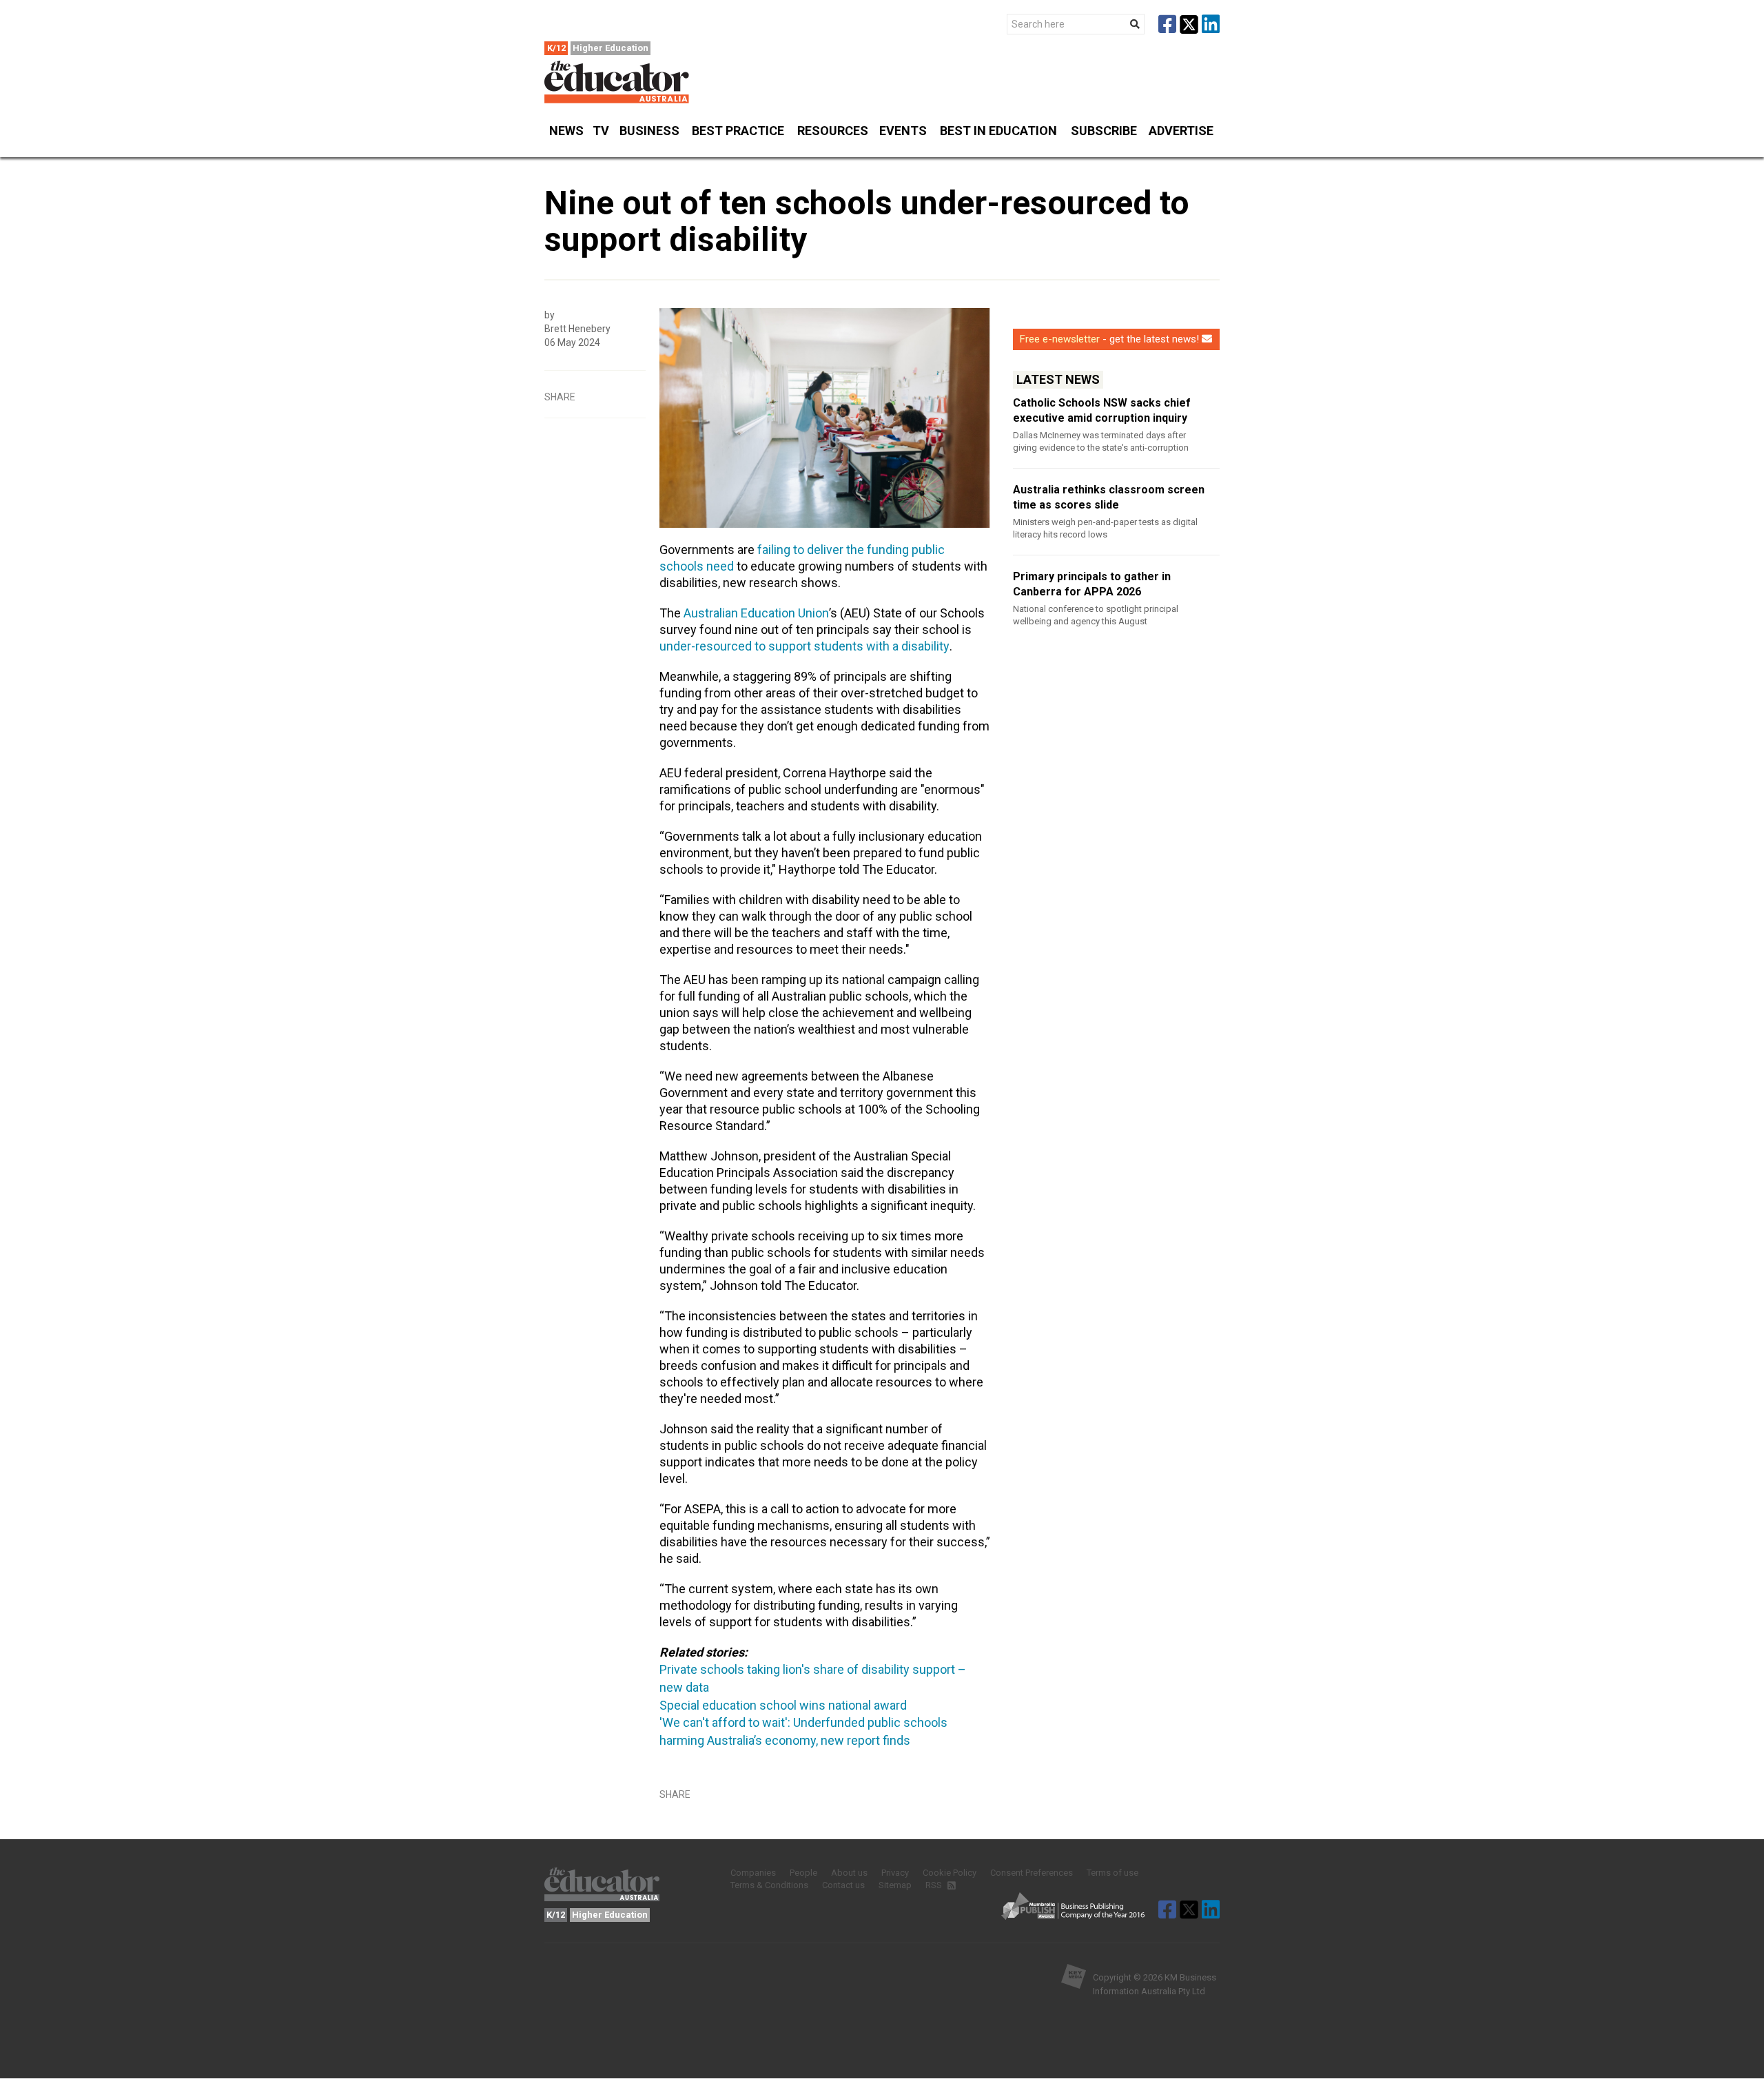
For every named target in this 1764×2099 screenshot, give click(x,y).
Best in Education (998, 131)
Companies (753, 1873)
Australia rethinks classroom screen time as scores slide (1109, 497)
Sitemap (895, 1885)
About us (849, 1873)
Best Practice (738, 131)
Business (649, 131)
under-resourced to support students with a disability (804, 646)
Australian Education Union (756, 613)
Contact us (843, 1885)
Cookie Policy (950, 1873)
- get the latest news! (1109, 339)
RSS (935, 1885)
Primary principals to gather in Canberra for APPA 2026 (1092, 584)
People (803, 1873)
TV (601, 131)
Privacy (895, 1873)
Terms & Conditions (769, 1885)
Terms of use (1112, 1873)
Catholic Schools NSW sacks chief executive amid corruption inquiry (1102, 410)
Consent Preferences (1032, 1873)
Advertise (1181, 131)
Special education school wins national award (783, 1705)
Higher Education (611, 48)
